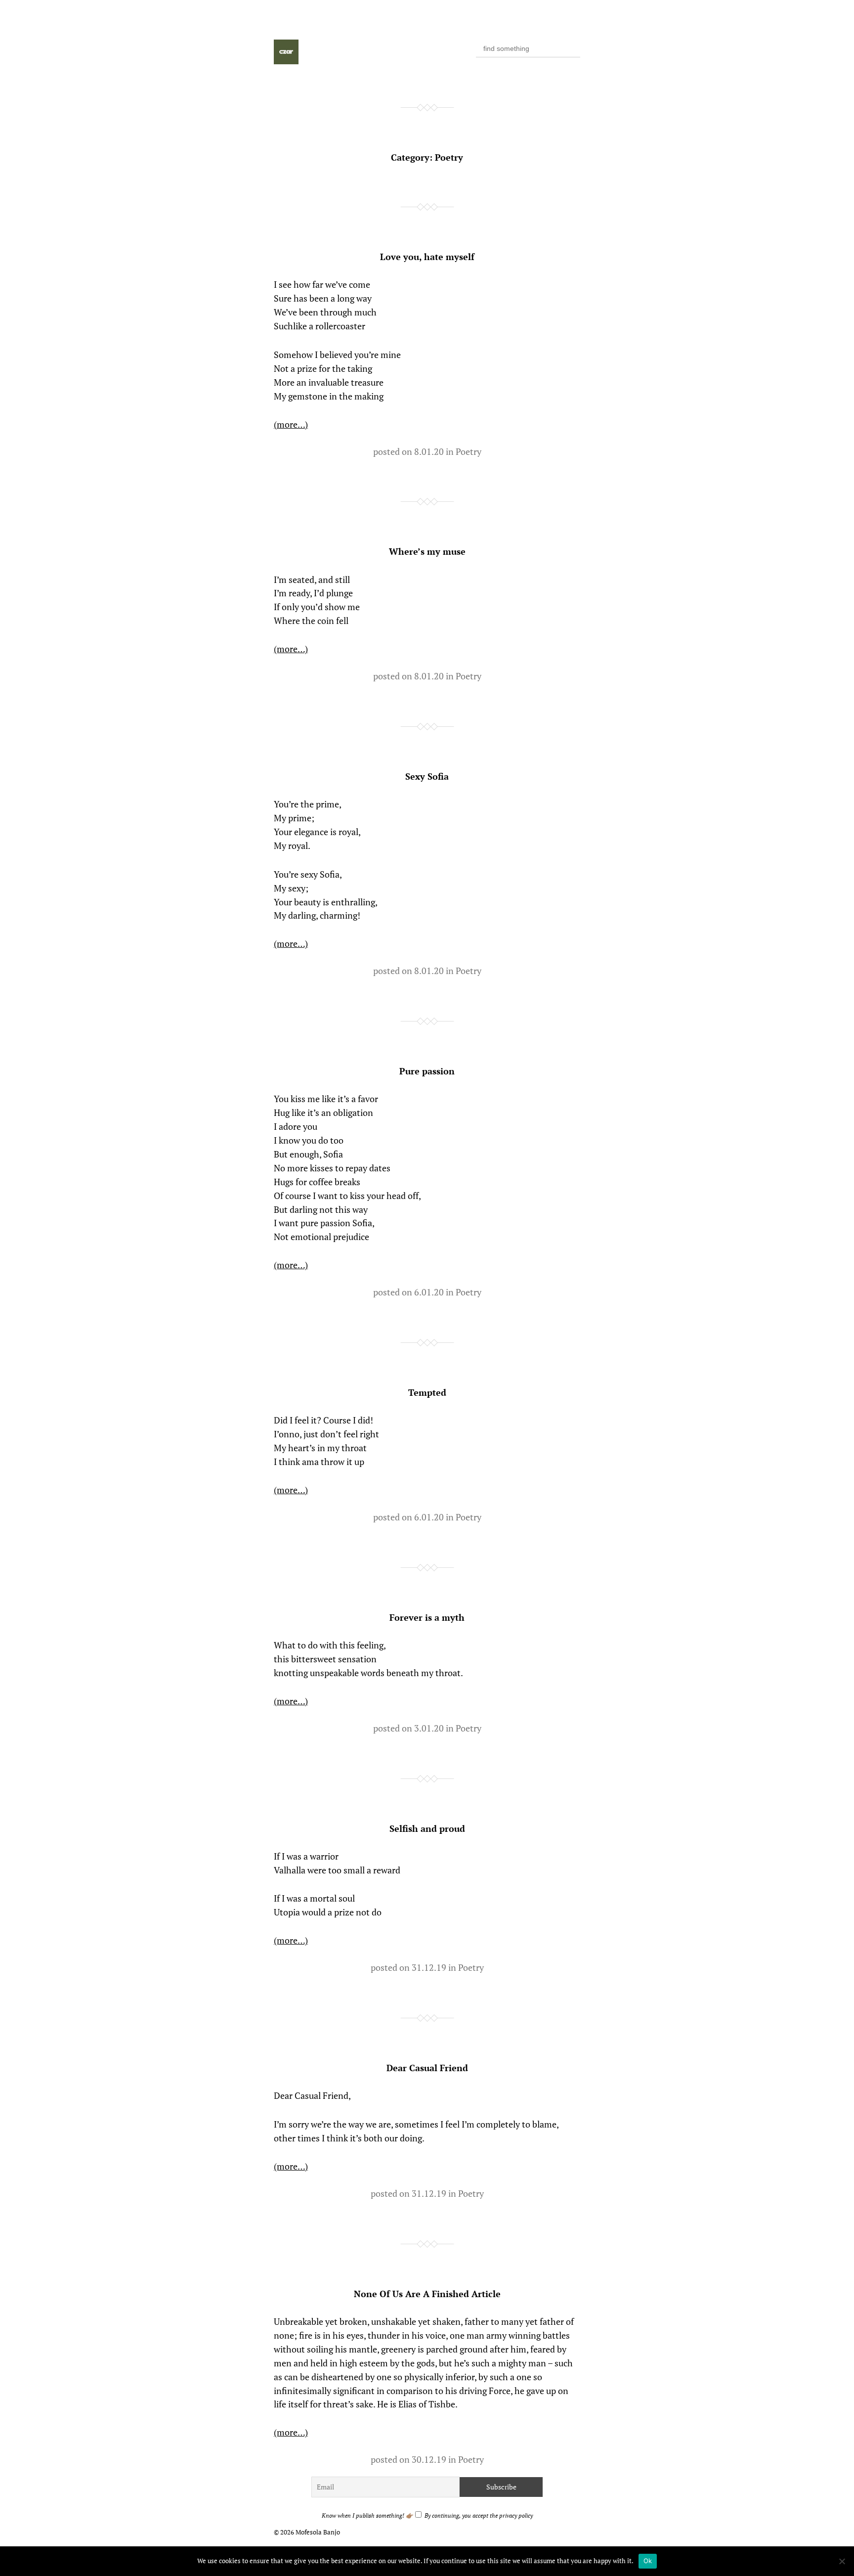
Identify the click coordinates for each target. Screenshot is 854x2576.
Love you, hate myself (427, 257)
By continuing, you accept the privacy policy (478, 2515)
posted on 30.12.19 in (414, 2459)
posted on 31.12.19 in (414, 1967)
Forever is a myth (427, 1617)
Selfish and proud (427, 1828)
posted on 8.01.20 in (414, 451)
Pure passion (427, 1071)
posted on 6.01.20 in (414, 1292)
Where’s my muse (427, 551)
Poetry (469, 451)
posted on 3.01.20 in (414, 1728)
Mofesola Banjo (318, 2532)
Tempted (427, 1392)
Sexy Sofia (427, 776)
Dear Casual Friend (427, 2068)
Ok (648, 2561)
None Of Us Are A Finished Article (427, 2294)
